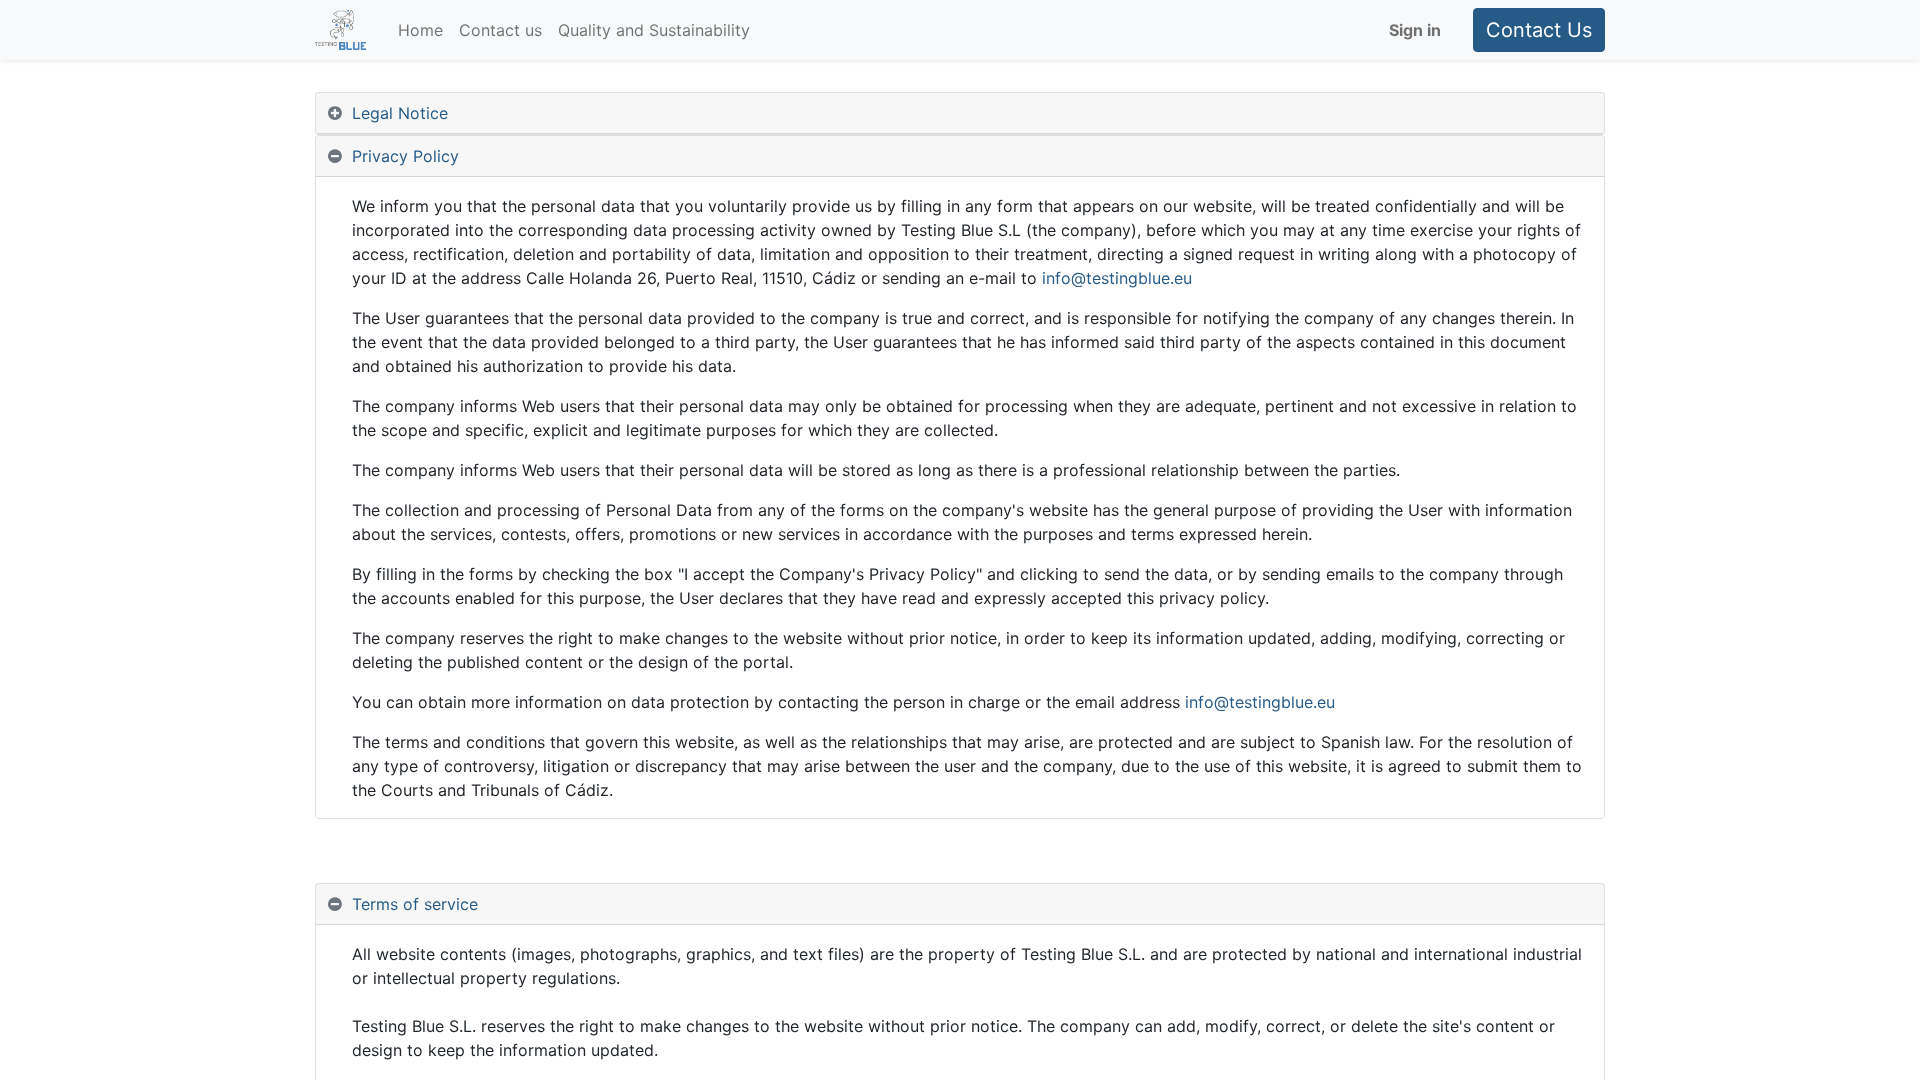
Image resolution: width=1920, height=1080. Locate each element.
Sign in (1415, 30)
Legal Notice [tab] (400, 113)
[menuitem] (420, 30)
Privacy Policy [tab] (405, 156)
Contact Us (1539, 30)
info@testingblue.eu (1117, 278)
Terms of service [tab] (415, 904)
